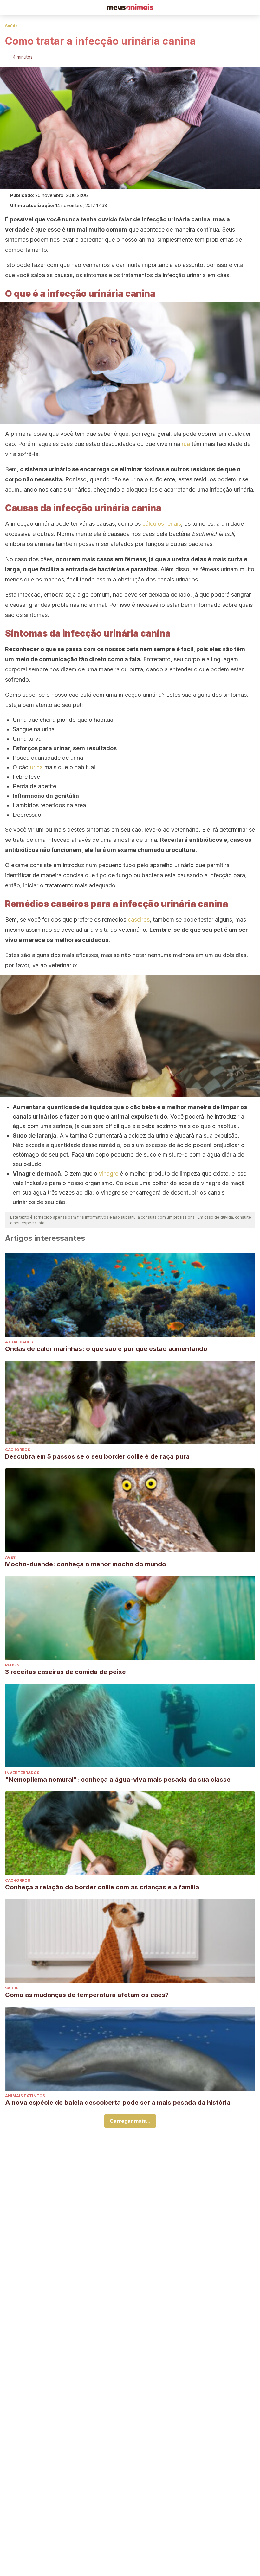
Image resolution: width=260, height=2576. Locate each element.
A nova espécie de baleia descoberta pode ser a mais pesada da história (118, 2103)
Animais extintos (25, 2096)
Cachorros (18, 1450)
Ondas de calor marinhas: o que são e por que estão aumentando (106, 1349)
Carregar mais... (130, 2121)
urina (36, 767)
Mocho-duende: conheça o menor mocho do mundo (86, 1564)
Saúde (11, 26)
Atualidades (19, 1342)
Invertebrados (22, 1773)
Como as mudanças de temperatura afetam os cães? (87, 1995)
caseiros (139, 920)
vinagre (109, 1174)
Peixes (12, 1665)
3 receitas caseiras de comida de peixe (65, 1672)
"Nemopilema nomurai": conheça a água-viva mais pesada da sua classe (118, 1780)
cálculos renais (162, 524)
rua (186, 444)
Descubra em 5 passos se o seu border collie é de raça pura (97, 1456)
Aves (10, 1557)
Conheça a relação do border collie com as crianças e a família (102, 1887)
